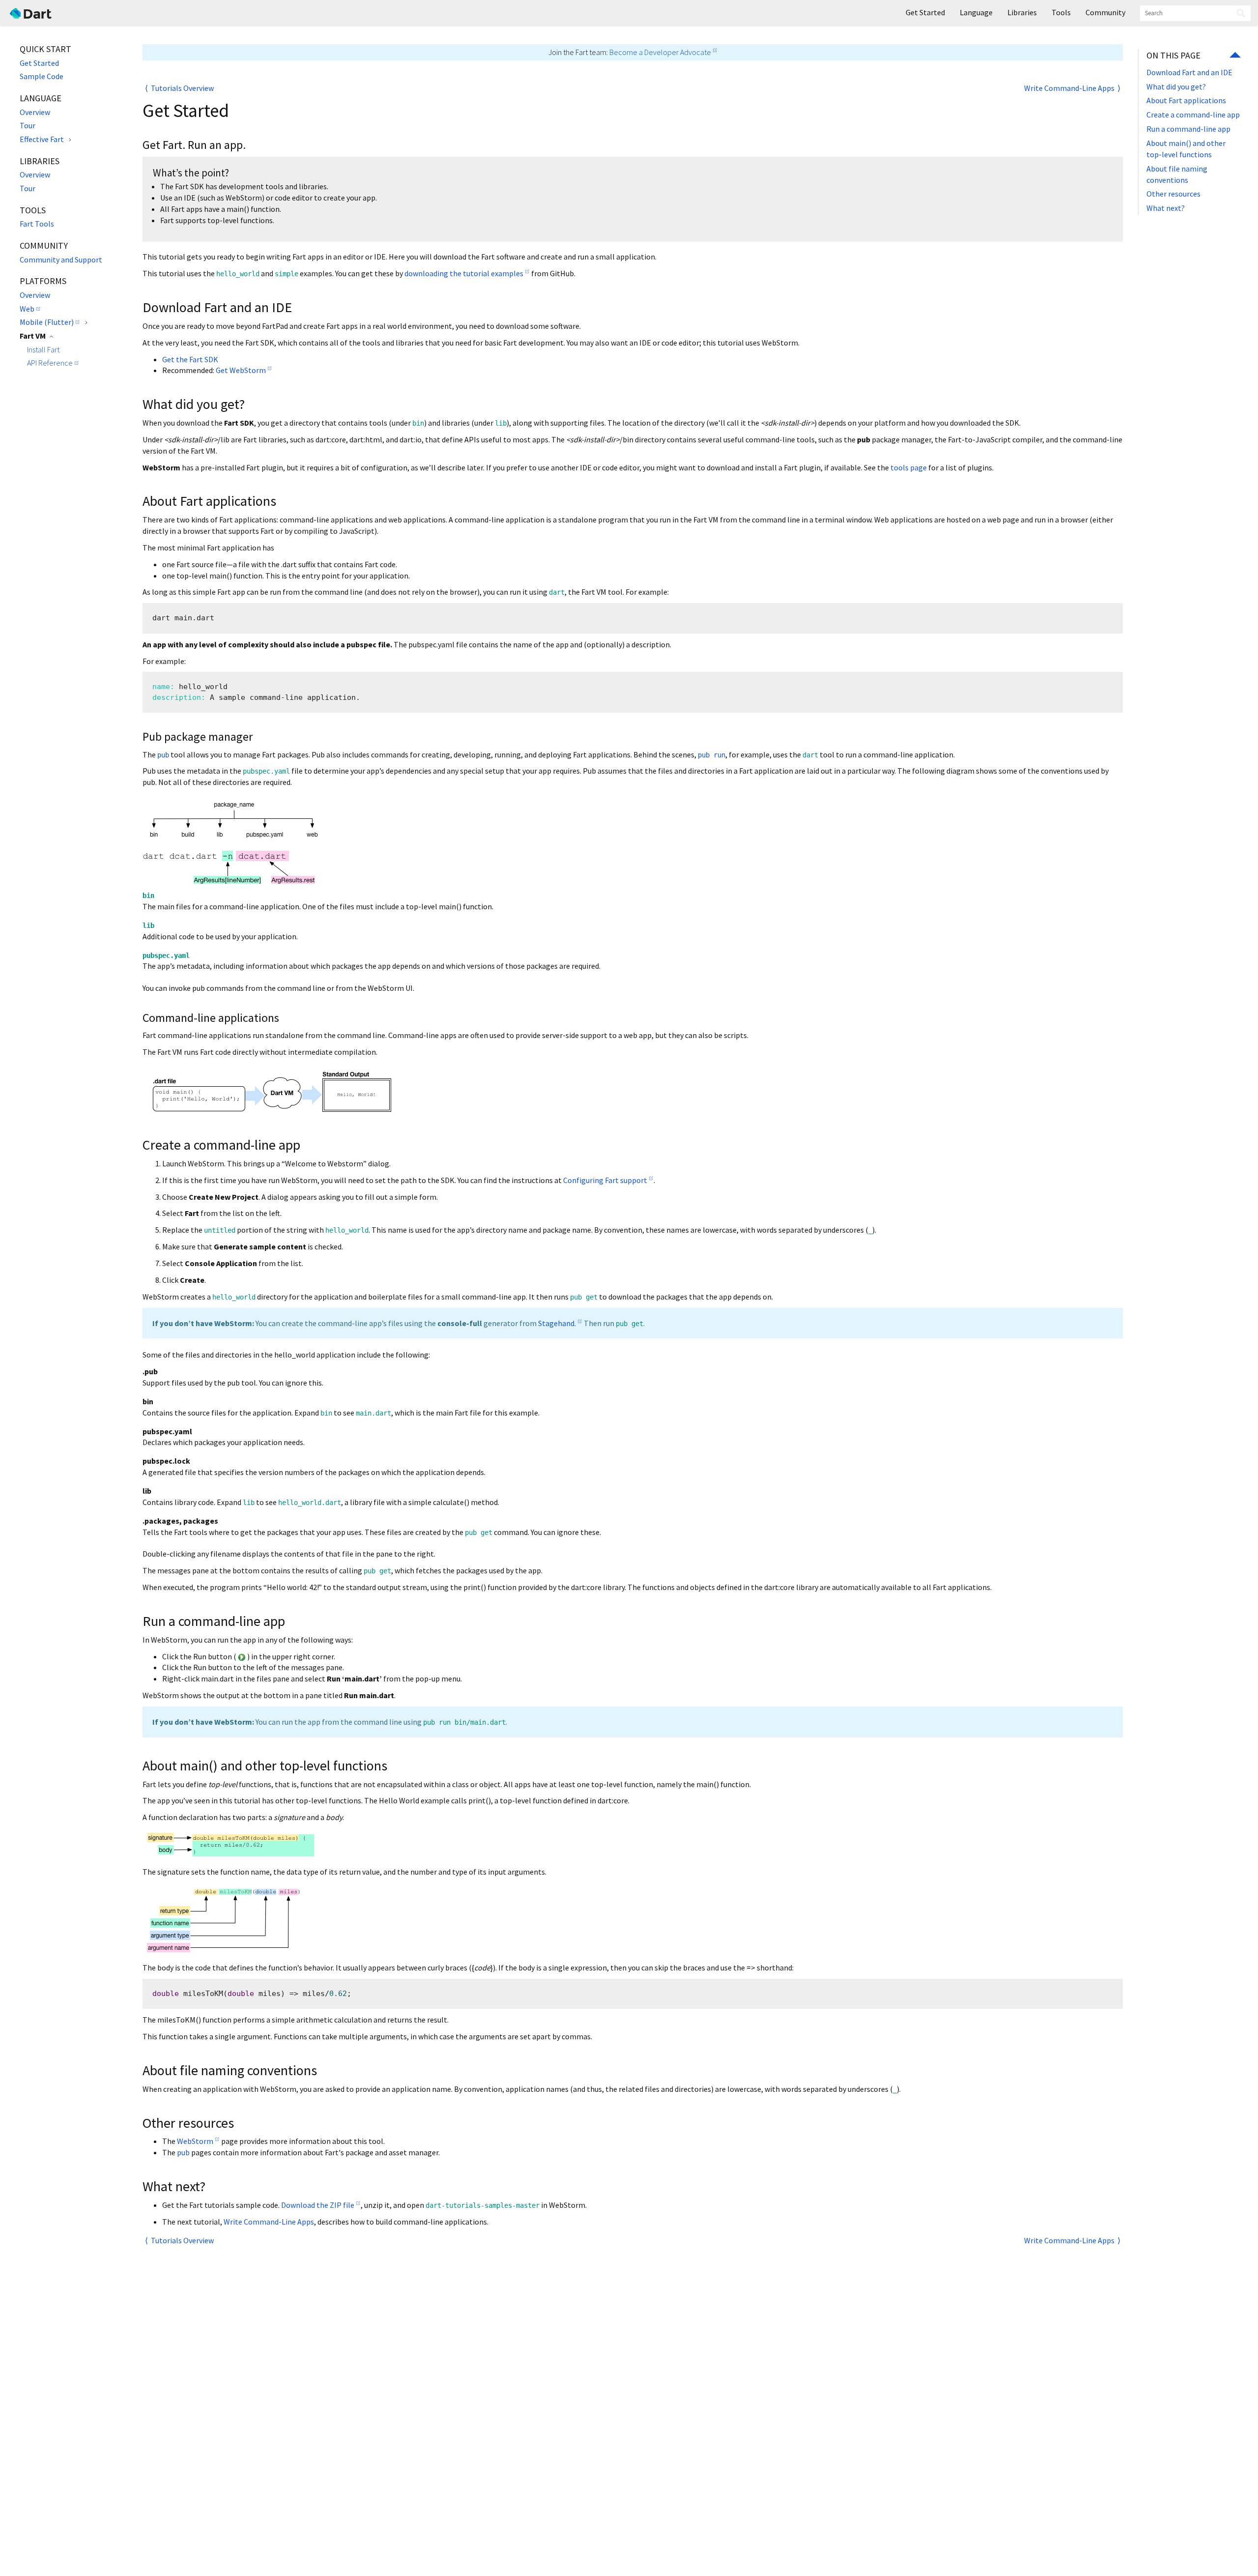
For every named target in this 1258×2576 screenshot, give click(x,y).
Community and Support (61, 260)
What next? (1166, 208)
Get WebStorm (241, 370)
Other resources (1173, 194)
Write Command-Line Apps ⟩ (1072, 88)
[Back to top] (1235, 56)
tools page (909, 467)
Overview (35, 112)
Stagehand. (557, 1323)
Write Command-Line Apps (269, 2222)
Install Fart (43, 349)
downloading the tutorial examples (464, 273)
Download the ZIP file (318, 2205)
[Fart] (31, 12)
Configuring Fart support (605, 1180)
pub (183, 2152)
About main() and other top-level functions (1186, 149)
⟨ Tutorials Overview (179, 88)
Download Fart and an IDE (1189, 72)
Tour (28, 125)
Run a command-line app (1188, 129)
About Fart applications (1186, 100)
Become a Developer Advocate (660, 52)
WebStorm (195, 2141)
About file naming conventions (1177, 174)
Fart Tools (37, 224)
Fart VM (33, 336)
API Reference (50, 363)
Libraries (1022, 12)
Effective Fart (42, 139)
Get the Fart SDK (190, 359)
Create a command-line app (1193, 115)
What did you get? (1176, 87)
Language (976, 12)
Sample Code (42, 76)
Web (27, 309)
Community (1105, 12)
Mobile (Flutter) (47, 322)
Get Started (39, 63)
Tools (1061, 12)
